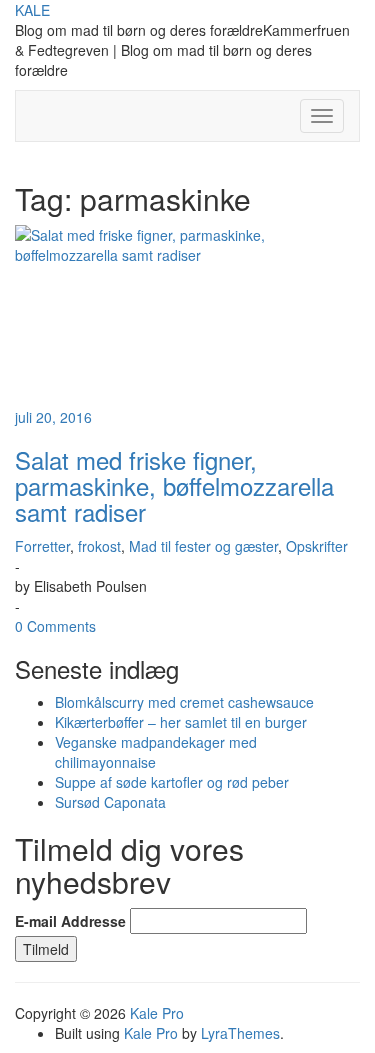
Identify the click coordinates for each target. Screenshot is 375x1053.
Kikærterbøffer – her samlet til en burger (181, 722)
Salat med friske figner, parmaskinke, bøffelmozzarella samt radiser (174, 486)
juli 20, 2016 (53, 417)
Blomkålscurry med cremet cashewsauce (184, 702)
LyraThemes (240, 1033)
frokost (99, 546)
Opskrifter (317, 546)
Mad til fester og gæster (203, 546)
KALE (32, 10)
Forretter (42, 546)
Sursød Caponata (110, 802)
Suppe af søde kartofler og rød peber (172, 782)
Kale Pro (157, 1013)
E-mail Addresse (70, 921)
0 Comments (55, 626)
